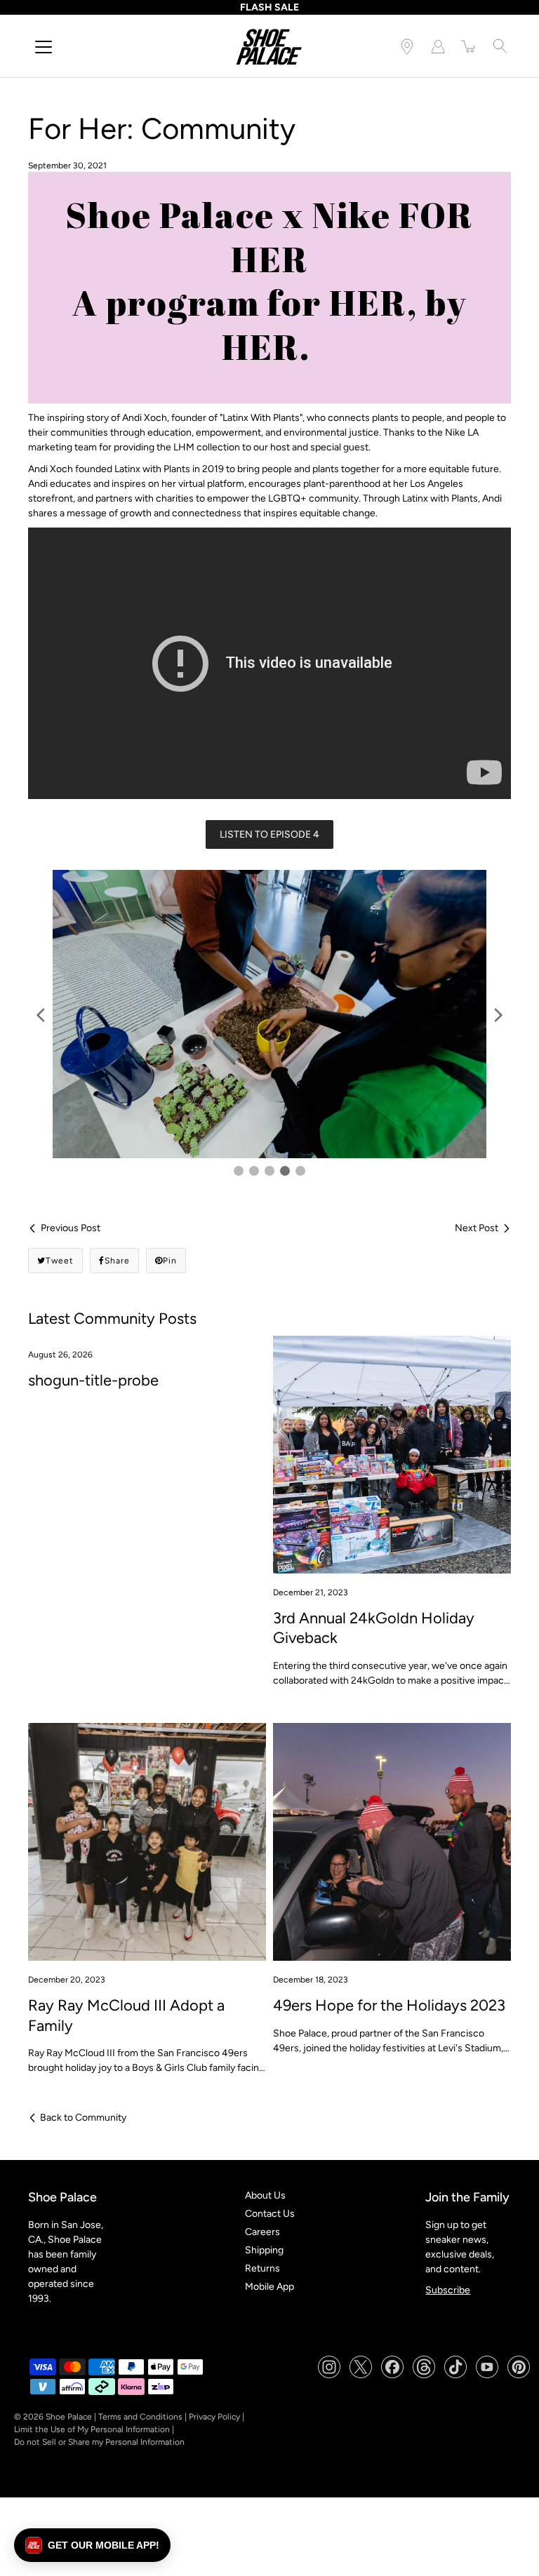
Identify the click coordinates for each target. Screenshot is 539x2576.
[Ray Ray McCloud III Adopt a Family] (147, 1842)
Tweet (60, 1261)
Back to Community (83, 2118)
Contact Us (270, 2214)
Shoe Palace (69, 2417)
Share (117, 1261)
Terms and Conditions (140, 2417)
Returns (262, 2269)
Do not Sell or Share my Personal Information (99, 2443)
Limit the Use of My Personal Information (92, 2430)
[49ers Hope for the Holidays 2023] (392, 1842)
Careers (262, 2233)
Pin (170, 1261)
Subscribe (448, 2290)
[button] (92, 2545)
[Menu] (44, 47)
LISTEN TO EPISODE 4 (269, 834)
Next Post (477, 1229)
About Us (265, 2196)
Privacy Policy (214, 2417)
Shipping (264, 2251)
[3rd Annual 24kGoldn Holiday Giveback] (392, 1455)
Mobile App (269, 2287)
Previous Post (71, 1229)
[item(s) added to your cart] (469, 46)
